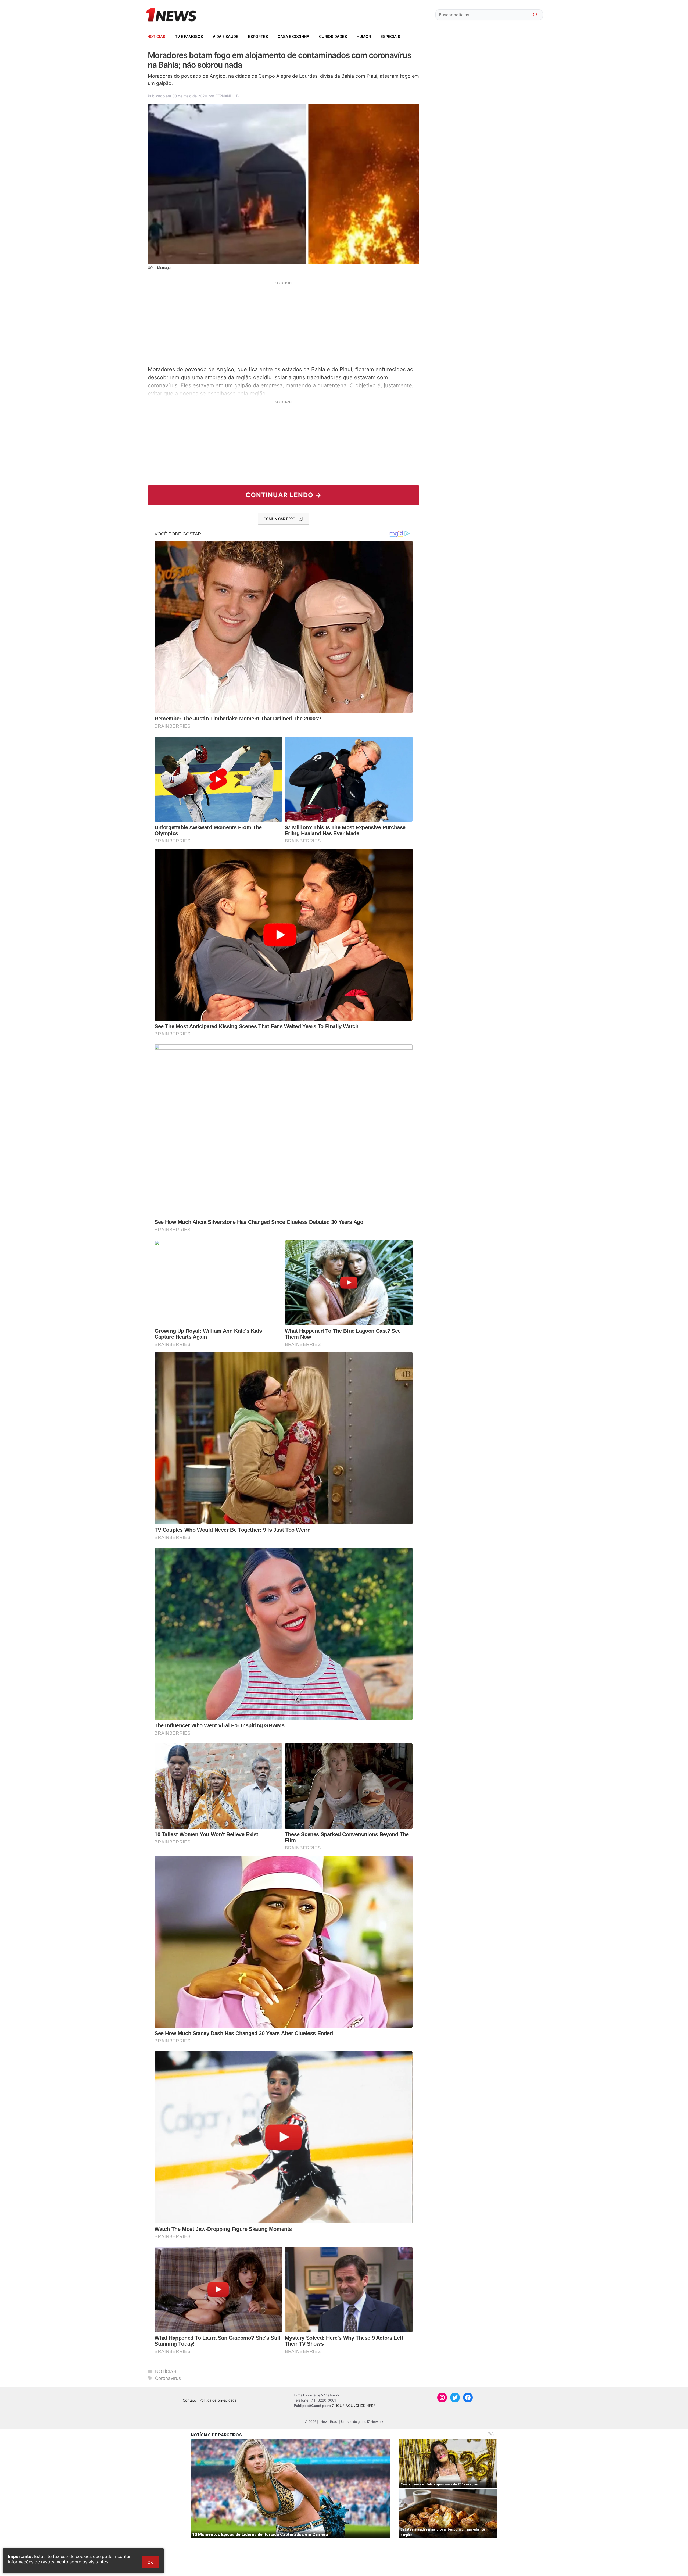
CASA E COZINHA (293, 36)
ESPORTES (258, 36)
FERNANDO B (227, 96)
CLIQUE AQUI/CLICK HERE (354, 2406)
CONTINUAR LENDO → (284, 495)
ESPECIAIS (390, 36)
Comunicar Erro (279, 519)
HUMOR (364, 36)
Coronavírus (168, 2378)
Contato (189, 2400)
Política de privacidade (218, 2400)
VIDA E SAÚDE (225, 36)
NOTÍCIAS (156, 36)
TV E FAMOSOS (189, 36)
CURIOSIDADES (333, 36)
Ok (150, 2562)
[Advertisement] (284, 323)
